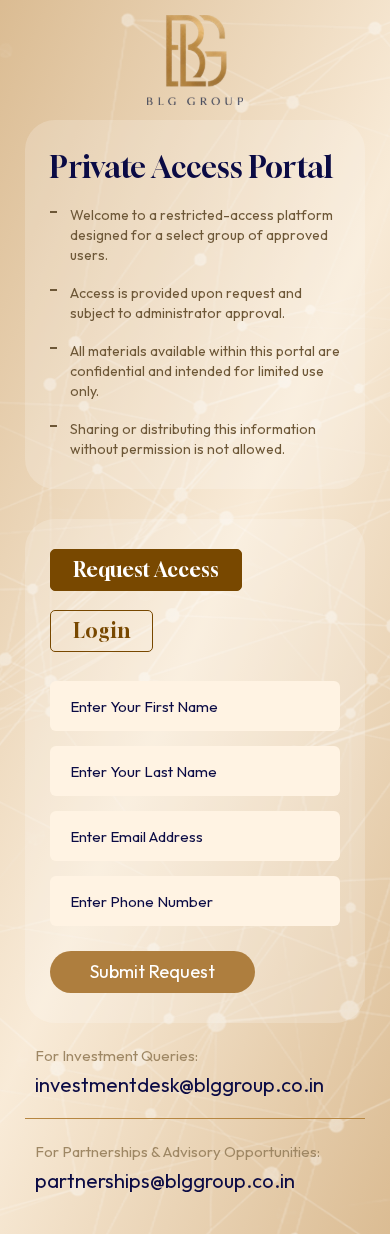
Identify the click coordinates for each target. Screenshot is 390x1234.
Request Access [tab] (146, 569)
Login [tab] (101, 630)
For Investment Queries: (116, 1056)
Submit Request (152, 971)
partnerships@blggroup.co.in (165, 1180)
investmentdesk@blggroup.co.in (179, 1084)
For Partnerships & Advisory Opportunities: (177, 1152)
